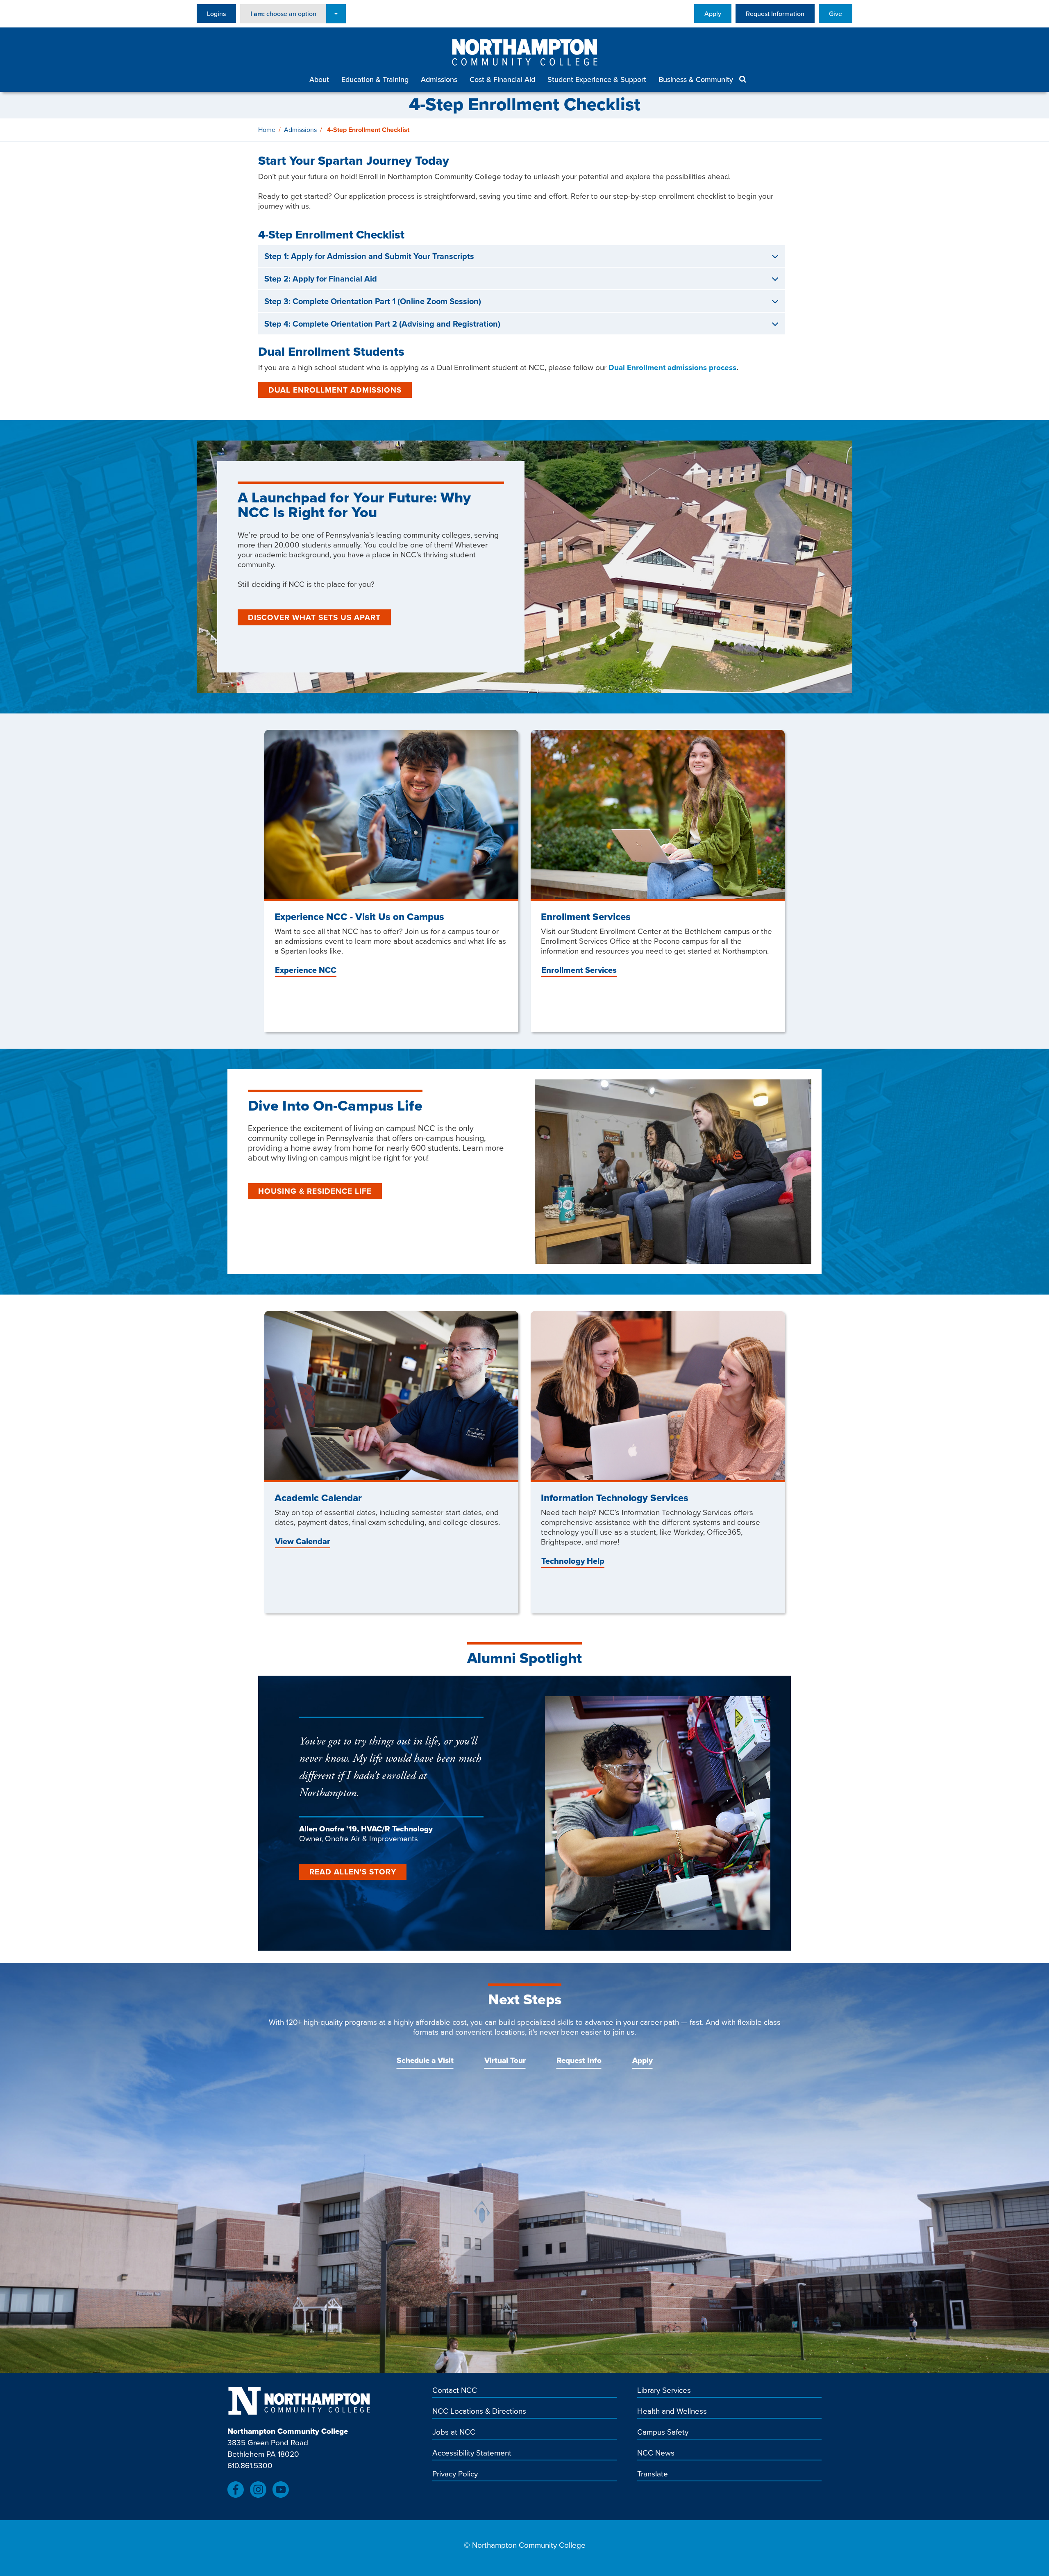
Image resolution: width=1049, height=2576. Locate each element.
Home (267, 129)
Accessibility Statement (472, 2453)
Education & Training (375, 79)
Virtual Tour (505, 2060)
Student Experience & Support (597, 79)
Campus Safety (663, 2432)
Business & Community (696, 79)
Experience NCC (306, 970)
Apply (713, 14)
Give (836, 14)
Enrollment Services (579, 970)
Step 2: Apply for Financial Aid (321, 279)
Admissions (439, 79)
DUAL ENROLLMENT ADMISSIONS (335, 390)
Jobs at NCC (454, 2432)
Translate (653, 2474)
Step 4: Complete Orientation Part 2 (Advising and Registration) (382, 324)
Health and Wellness (672, 2411)
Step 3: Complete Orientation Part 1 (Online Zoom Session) (373, 301)
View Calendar (303, 1541)
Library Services (664, 2390)
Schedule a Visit (425, 2060)
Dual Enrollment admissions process (672, 367)
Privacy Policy (455, 2474)
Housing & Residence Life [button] (315, 1191)
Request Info (579, 2060)
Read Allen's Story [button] (353, 1872)
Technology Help (573, 1561)
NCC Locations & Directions (479, 2411)
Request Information (775, 14)
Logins (216, 14)
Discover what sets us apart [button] (314, 617)
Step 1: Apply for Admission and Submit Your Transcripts (369, 256)
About (319, 79)
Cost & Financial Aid (502, 79)
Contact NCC (455, 2390)
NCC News (656, 2453)
